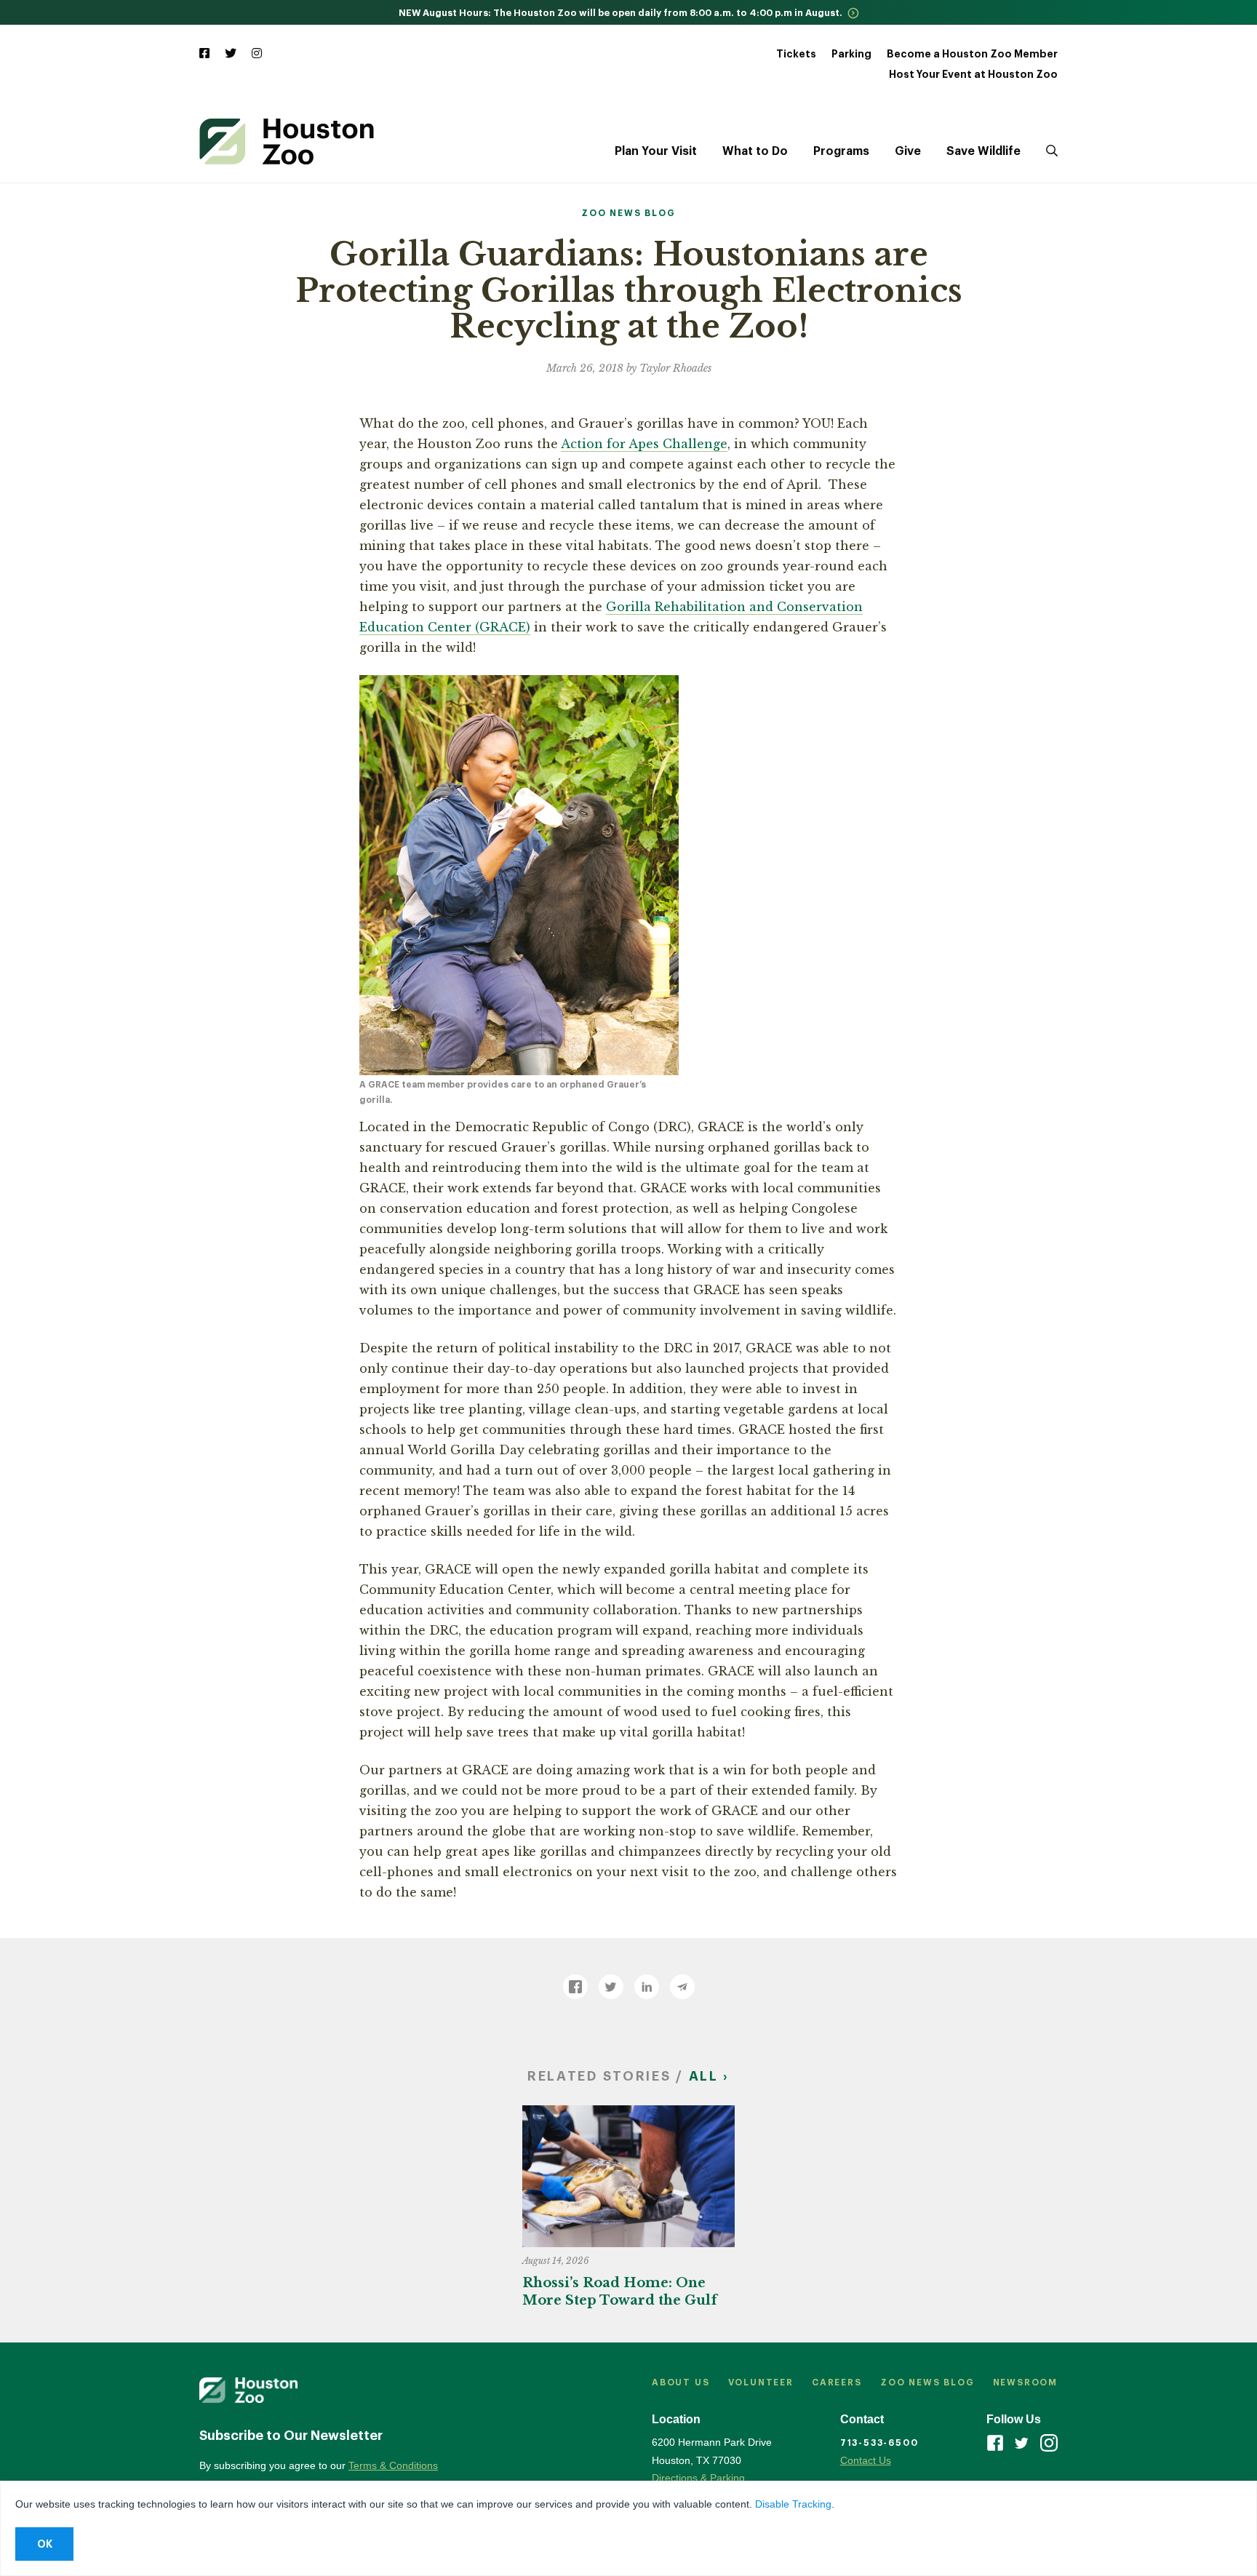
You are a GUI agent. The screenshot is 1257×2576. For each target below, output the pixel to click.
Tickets (796, 54)
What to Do (755, 151)
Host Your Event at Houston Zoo (973, 74)
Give (908, 151)
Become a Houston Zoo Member (972, 54)
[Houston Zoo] (287, 141)
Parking (851, 54)
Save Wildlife (983, 151)
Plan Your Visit (656, 151)
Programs (841, 151)
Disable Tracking (793, 2504)
